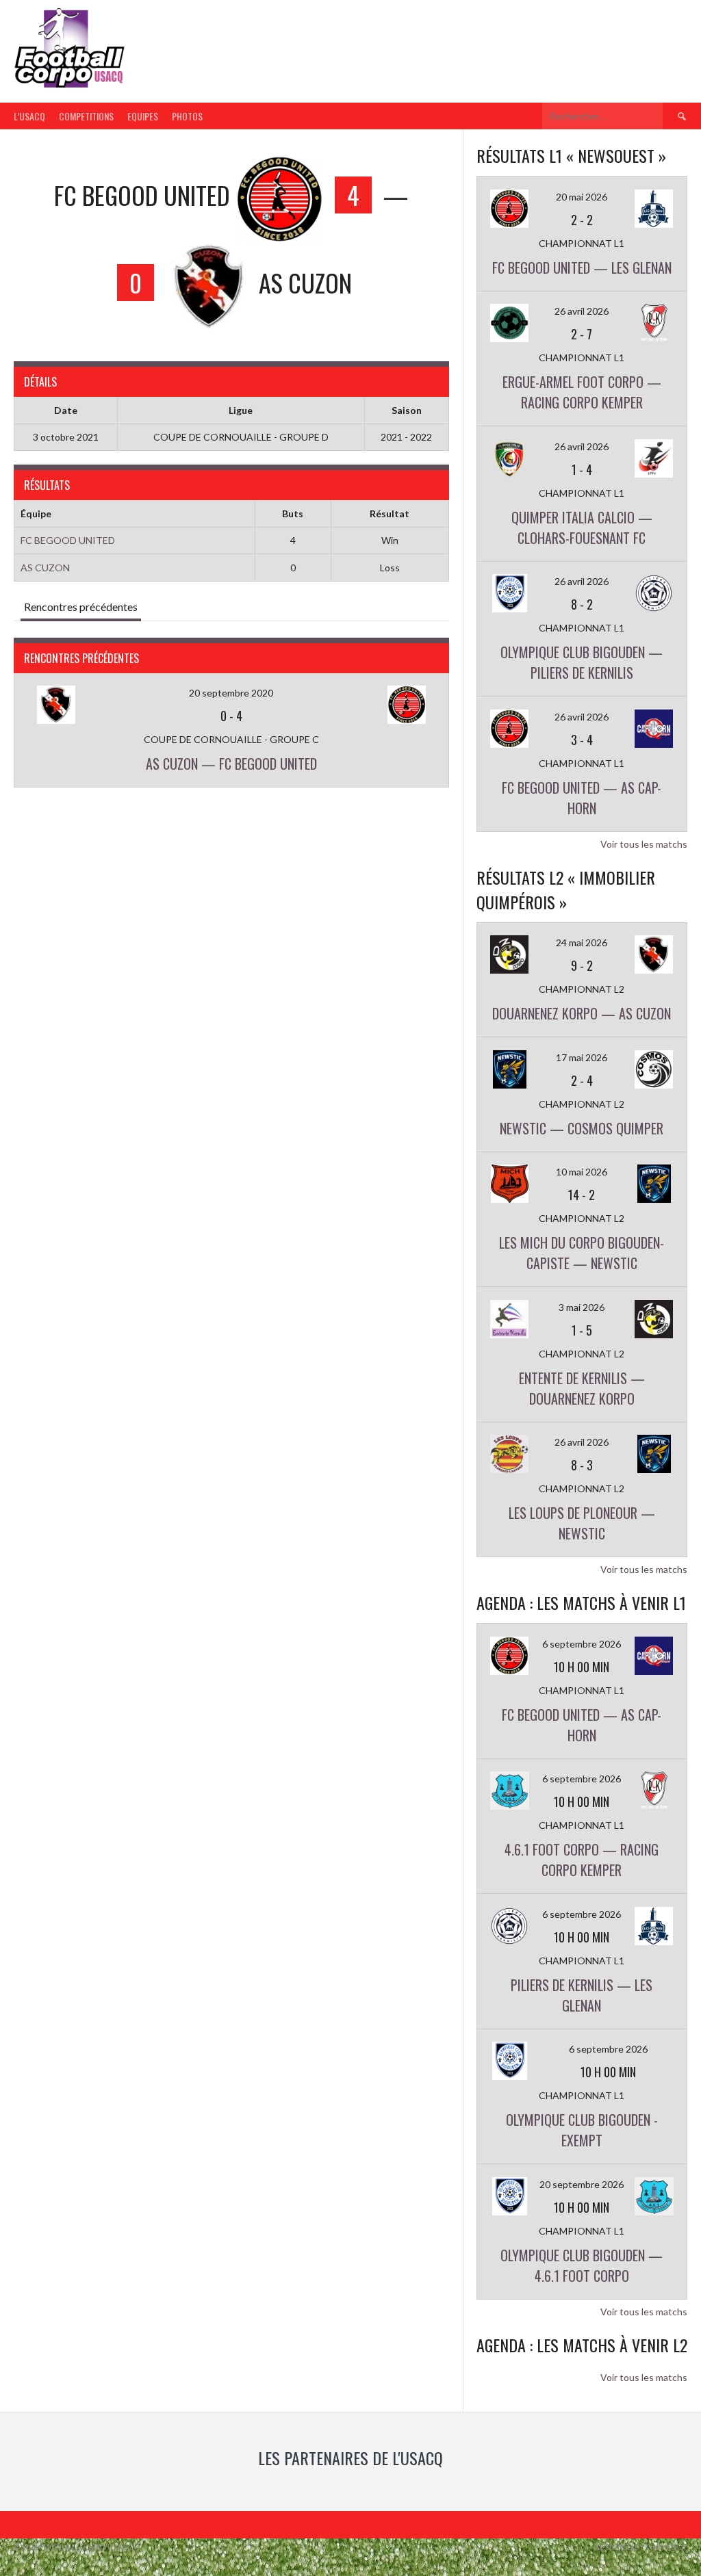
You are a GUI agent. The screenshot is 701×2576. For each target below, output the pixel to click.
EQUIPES (143, 116)
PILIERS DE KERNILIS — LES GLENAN (582, 1995)
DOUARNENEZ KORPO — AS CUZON (582, 1013)
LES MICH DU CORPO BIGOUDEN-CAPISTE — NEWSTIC (582, 1253)
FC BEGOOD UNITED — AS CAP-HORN (582, 798)
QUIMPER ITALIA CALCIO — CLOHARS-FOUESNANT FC (582, 528)
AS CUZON (45, 568)
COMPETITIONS (86, 116)
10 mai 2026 (582, 1172)
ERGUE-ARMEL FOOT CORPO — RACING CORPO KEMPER (582, 392)
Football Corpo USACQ (301, 39)
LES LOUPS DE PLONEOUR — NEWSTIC (582, 1523)
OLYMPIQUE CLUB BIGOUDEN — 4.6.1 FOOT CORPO (582, 2265)
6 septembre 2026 (582, 1644)
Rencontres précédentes (81, 607)
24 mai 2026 (582, 942)
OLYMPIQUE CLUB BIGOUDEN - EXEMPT (582, 2130)
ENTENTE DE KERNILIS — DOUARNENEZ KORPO (582, 1388)
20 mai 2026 (582, 197)
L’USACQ (29, 116)
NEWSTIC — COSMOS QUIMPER (582, 1128)
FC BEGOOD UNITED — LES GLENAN (582, 268)
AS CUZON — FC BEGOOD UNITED (231, 764)
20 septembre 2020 (231, 693)
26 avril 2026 (582, 311)
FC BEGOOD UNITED (68, 540)
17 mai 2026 (582, 1057)
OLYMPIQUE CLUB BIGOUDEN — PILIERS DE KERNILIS (582, 662)
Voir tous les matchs (644, 844)
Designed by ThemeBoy (641, 2547)
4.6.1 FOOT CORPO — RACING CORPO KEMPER (582, 1860)
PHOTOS (187, 116)
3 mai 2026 (582, 1307)
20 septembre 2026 (582, 2184)
